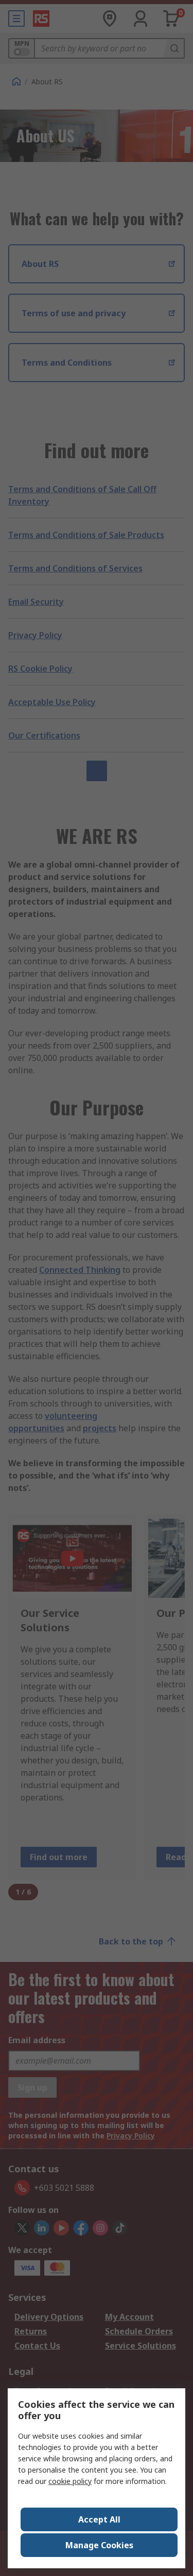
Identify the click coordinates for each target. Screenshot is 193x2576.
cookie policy (70, 2481)
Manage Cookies (99, 2545)
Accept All (99, 2519)
